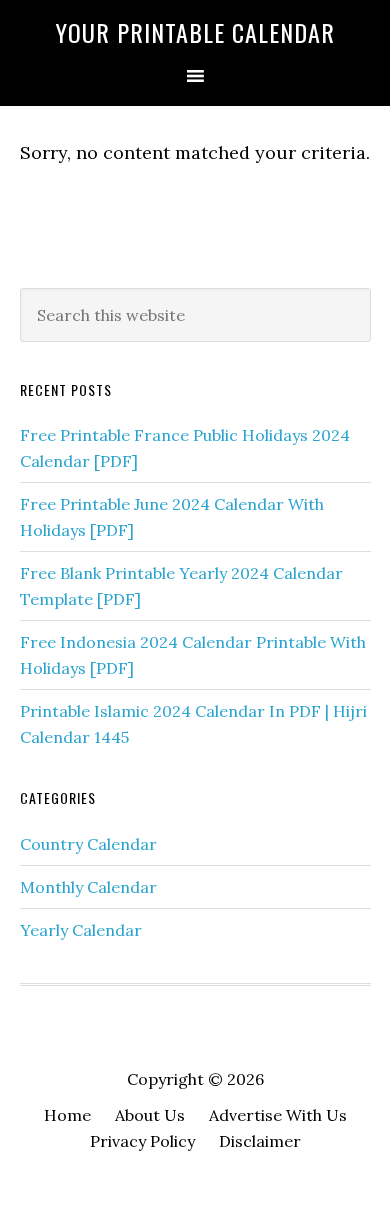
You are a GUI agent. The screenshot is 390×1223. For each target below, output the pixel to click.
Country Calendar (88, 844)
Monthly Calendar (88, 887)
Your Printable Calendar (195, 32)
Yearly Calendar (81, 930)
